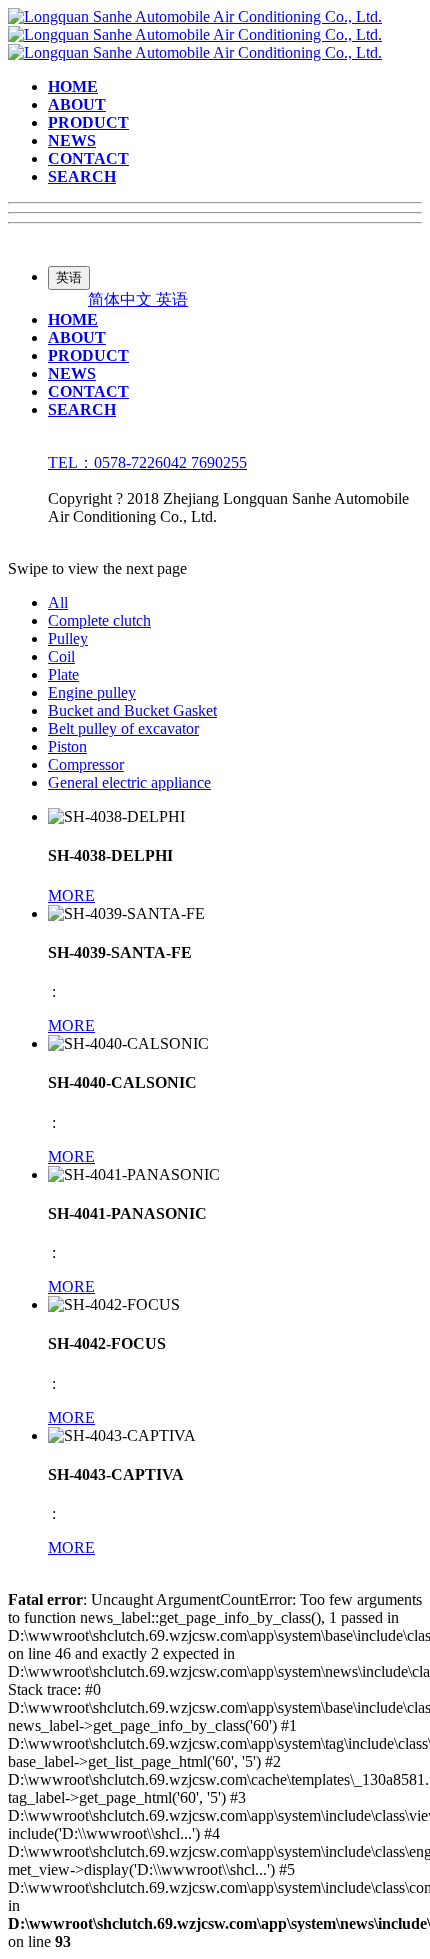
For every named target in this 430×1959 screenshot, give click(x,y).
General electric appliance (129, 782)
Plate (63, 674)
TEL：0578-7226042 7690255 (147, 462)
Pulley (68, 638)
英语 (172, 299)
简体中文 (122, 299)
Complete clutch (99, 620)
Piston (67, 746)
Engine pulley (92, 692)
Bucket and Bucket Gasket (132, 710)
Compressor (86, 764)
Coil (61, 656)
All (58, 602)
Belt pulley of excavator (123, 728)
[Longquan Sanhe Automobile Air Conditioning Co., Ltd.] (195, 34)
